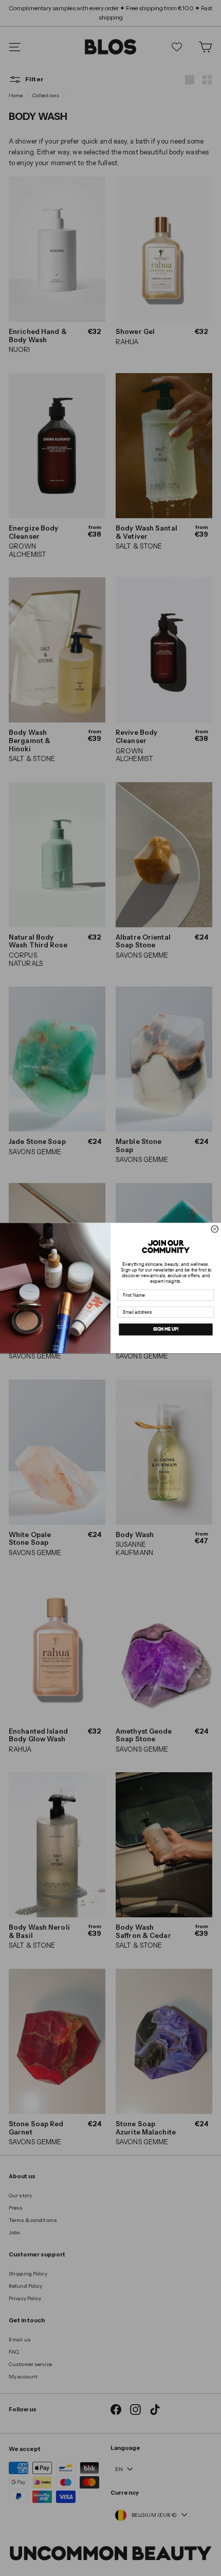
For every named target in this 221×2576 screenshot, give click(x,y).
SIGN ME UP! (166, 1329)
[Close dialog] (215, 1229)
